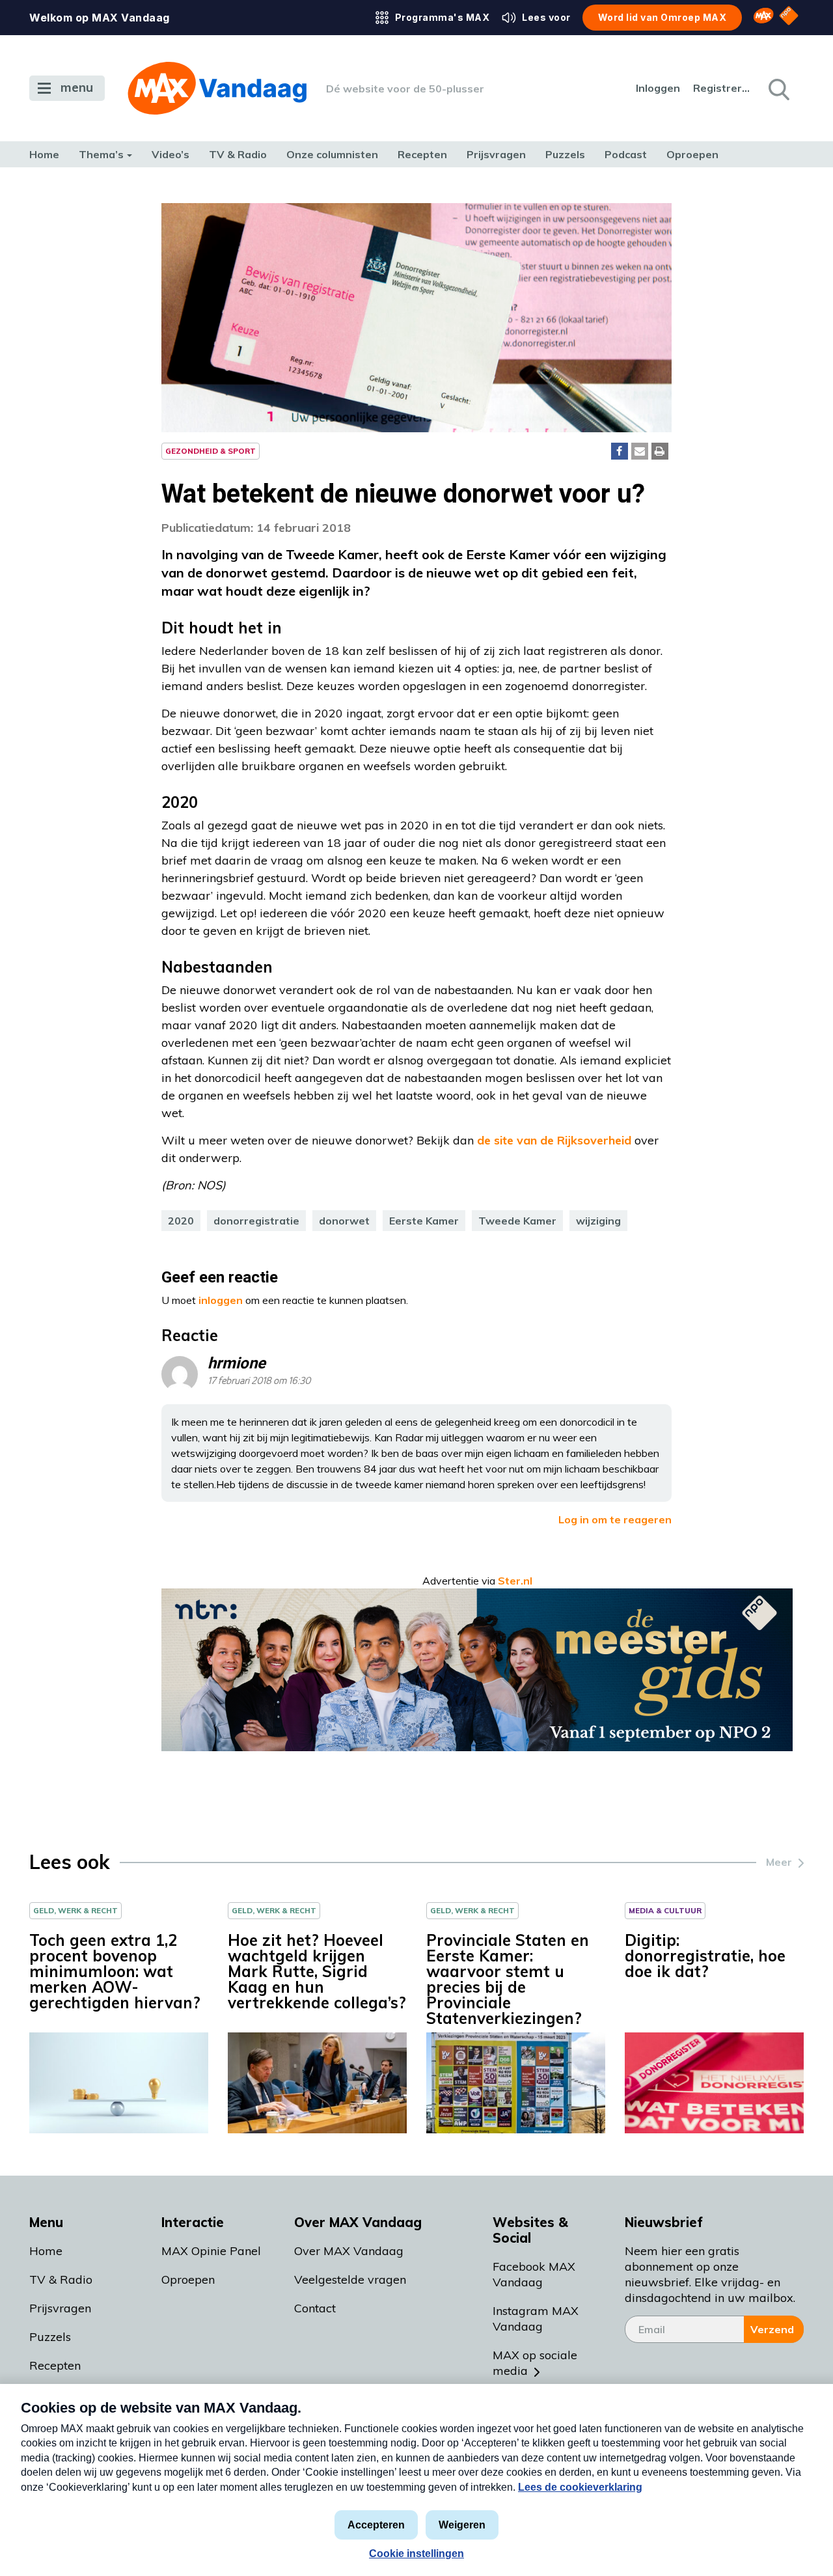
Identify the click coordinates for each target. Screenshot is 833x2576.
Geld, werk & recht (75, 1910)
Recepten (422, 154)
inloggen (221, 1300)
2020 (181, 1221)
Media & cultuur (665, 1910)
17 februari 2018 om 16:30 (259, 1381)
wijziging (598, 1221)
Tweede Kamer (517, 1221)
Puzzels (565, 154)
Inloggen (658, 88)
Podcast (626, 154)
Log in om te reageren (615, 1519)
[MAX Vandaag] (217, 88)
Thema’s (101, 154)
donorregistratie (256, 1221)
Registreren (722, 88)
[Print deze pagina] (660, 451)
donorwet (344, 1221)
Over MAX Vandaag (349, 2251)
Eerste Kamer (424, 1221)
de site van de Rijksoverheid (554, 1140)
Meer (779, 1862)
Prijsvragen (496, 154)
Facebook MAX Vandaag (534, 2274)
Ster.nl (515, 1581)
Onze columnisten (332, 154)
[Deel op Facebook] (620, 451)
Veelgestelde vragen (350, 2279)
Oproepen (692, 154)
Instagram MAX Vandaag (536, 2319)
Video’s (171, 154)
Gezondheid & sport (211, 451)
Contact (315, 2308)
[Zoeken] (778, 89)
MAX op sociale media (535, 2363)
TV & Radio (238, 154)
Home (44, 154)
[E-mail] (640, 451)
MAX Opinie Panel (211, 2251)
